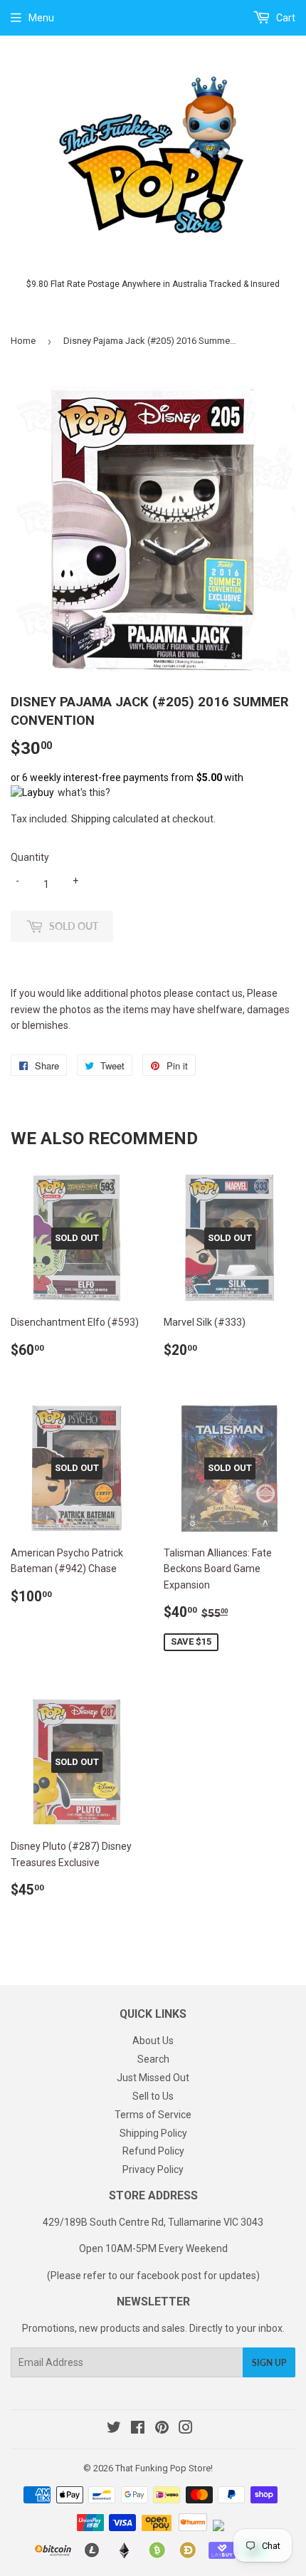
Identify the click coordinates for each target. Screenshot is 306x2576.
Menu (41, 18)
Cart (285, 18)
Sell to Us (153, 2096)
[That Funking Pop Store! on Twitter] (114, 2429)
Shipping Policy (153, 2133)
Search (153, 2059)
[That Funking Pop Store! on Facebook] (138, 2429)
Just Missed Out (153, 2078)
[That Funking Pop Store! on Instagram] (186, 2429)
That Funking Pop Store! (164, 2468)
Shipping (91, 819)
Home (23, 341)
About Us (153, 2041)
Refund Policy (153, 2151)
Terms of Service (153, 2115)
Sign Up (269, 2363)
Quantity (30, 857)
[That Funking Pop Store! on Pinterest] (162, 2429)
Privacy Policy (153, 2169)
